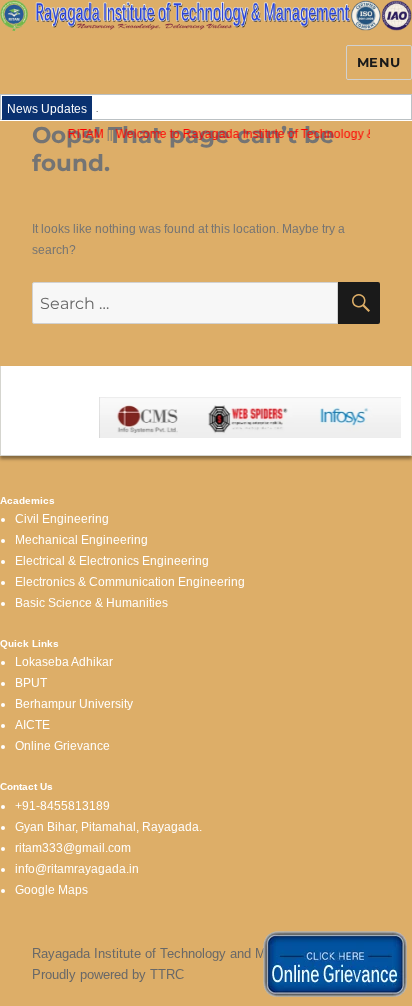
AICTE (32, 725)
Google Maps (51, 890)
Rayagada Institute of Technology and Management (181, 953)
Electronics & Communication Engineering (130, 582)
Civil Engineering (62, 519)
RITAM (83, 134)
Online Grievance (62, 746)
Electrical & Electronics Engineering (112, 561)
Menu (379, 62)
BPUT (31, 683)
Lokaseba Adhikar (64, 662)
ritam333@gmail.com (73, 848)
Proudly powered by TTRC (108, 974)
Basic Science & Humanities (91, 603)
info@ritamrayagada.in (77, 869)
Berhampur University (74, 704)
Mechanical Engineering (81, 540)
